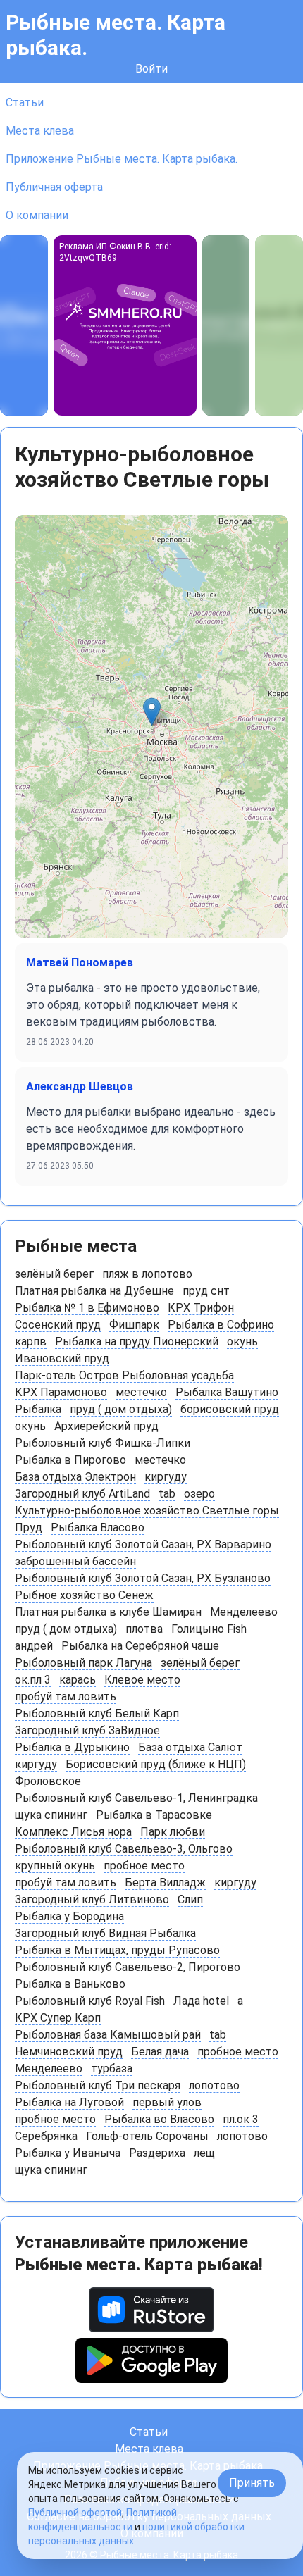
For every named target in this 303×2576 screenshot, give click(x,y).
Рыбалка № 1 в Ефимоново (87, 1308)
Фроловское (48, 1781)
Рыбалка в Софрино (221, 1325)
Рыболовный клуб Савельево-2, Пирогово (128, 1967)
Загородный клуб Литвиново (92, 1899)
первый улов (167, 2102)
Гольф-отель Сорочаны (147, 2136)
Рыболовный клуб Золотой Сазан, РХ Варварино (143, 1544)
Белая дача (160, 2052)
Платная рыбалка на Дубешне (94, 1291)
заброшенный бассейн (75, 1561)
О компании (37, 215)
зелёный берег (54, 1274)
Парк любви (173, 1832)
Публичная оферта (54, 187)
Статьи (25, 102)
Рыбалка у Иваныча (68, 2153)
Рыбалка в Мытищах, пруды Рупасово (117, 1950)
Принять (252, 2483)
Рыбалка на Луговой (69, 2102)
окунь (242, 1342)
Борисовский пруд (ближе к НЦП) (156, 1764)
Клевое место (142, 1680)
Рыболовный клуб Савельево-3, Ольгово (124, 1849)
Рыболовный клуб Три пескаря (98, 2085)
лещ (204, 2153)
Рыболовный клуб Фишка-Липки (103, 1443)
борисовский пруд (230, 1409)
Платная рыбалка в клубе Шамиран (108, 1612)
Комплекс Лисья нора (73, 1832)
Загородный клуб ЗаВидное (87, 1730)
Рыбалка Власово (98, 1527)
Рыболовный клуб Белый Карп (97, 1713)
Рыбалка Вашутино (227, 1392)
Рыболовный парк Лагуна (84, 1663)
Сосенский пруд (58, 1325)
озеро (199, 1494)
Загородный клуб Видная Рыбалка (105, 1933)
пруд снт (206, 1291)
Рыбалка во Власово (159, 2119)
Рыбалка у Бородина (69, 1916)
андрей (34, 1646)
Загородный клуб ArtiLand (82, 1494)
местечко (141, 1392)
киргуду (166, 1477)
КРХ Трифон (201, 1308)
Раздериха (157, 2153)
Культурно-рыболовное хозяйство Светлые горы (147, 1511)
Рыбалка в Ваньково (70, 1984)
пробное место (144, 1866)
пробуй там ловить (66, 1697)
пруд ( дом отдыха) (121, 1409)
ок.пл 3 (33, 1680)
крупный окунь (55, 1866)
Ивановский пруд (62, 1358)
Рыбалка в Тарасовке (154, 1815)
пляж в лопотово (147, 1274)
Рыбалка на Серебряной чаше (140, 1646)
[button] (152, 712)
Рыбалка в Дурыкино (72, 1747)
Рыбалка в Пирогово (70, 1460)
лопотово (214, 2085)
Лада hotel (201, 2001)
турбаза (112, 2068)
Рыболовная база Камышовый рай (108, 2035)
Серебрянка (46, 2136)
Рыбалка (38, 1409)
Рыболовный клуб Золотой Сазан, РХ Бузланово (143, 1578)
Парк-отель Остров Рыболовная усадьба (124, 1375)
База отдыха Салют (190, 1747)
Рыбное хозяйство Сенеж (84, 1595)
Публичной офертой (75, 2513)
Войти (151, 69)
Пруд (29, 1527)
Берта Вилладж (165, 1883)
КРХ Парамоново (61, 1392)
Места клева (40, 131)
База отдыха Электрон (75, 1477)
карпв (31, 1342)
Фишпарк (134, 1325)
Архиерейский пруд (106, 1426)
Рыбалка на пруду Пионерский (137, 1342)
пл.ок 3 (241, 2119)
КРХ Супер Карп (58, 2018)
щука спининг (51, 1815)
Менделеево (244, 1612)
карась (78, 1680)
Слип (190, 1899)
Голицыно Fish (209, 1629)
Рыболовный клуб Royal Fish (90, 2001)
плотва (144, 1629)
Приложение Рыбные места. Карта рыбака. (122, 159)
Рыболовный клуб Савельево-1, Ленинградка (136, 1798)
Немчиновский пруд (69, 2052)
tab (167, 1494)
